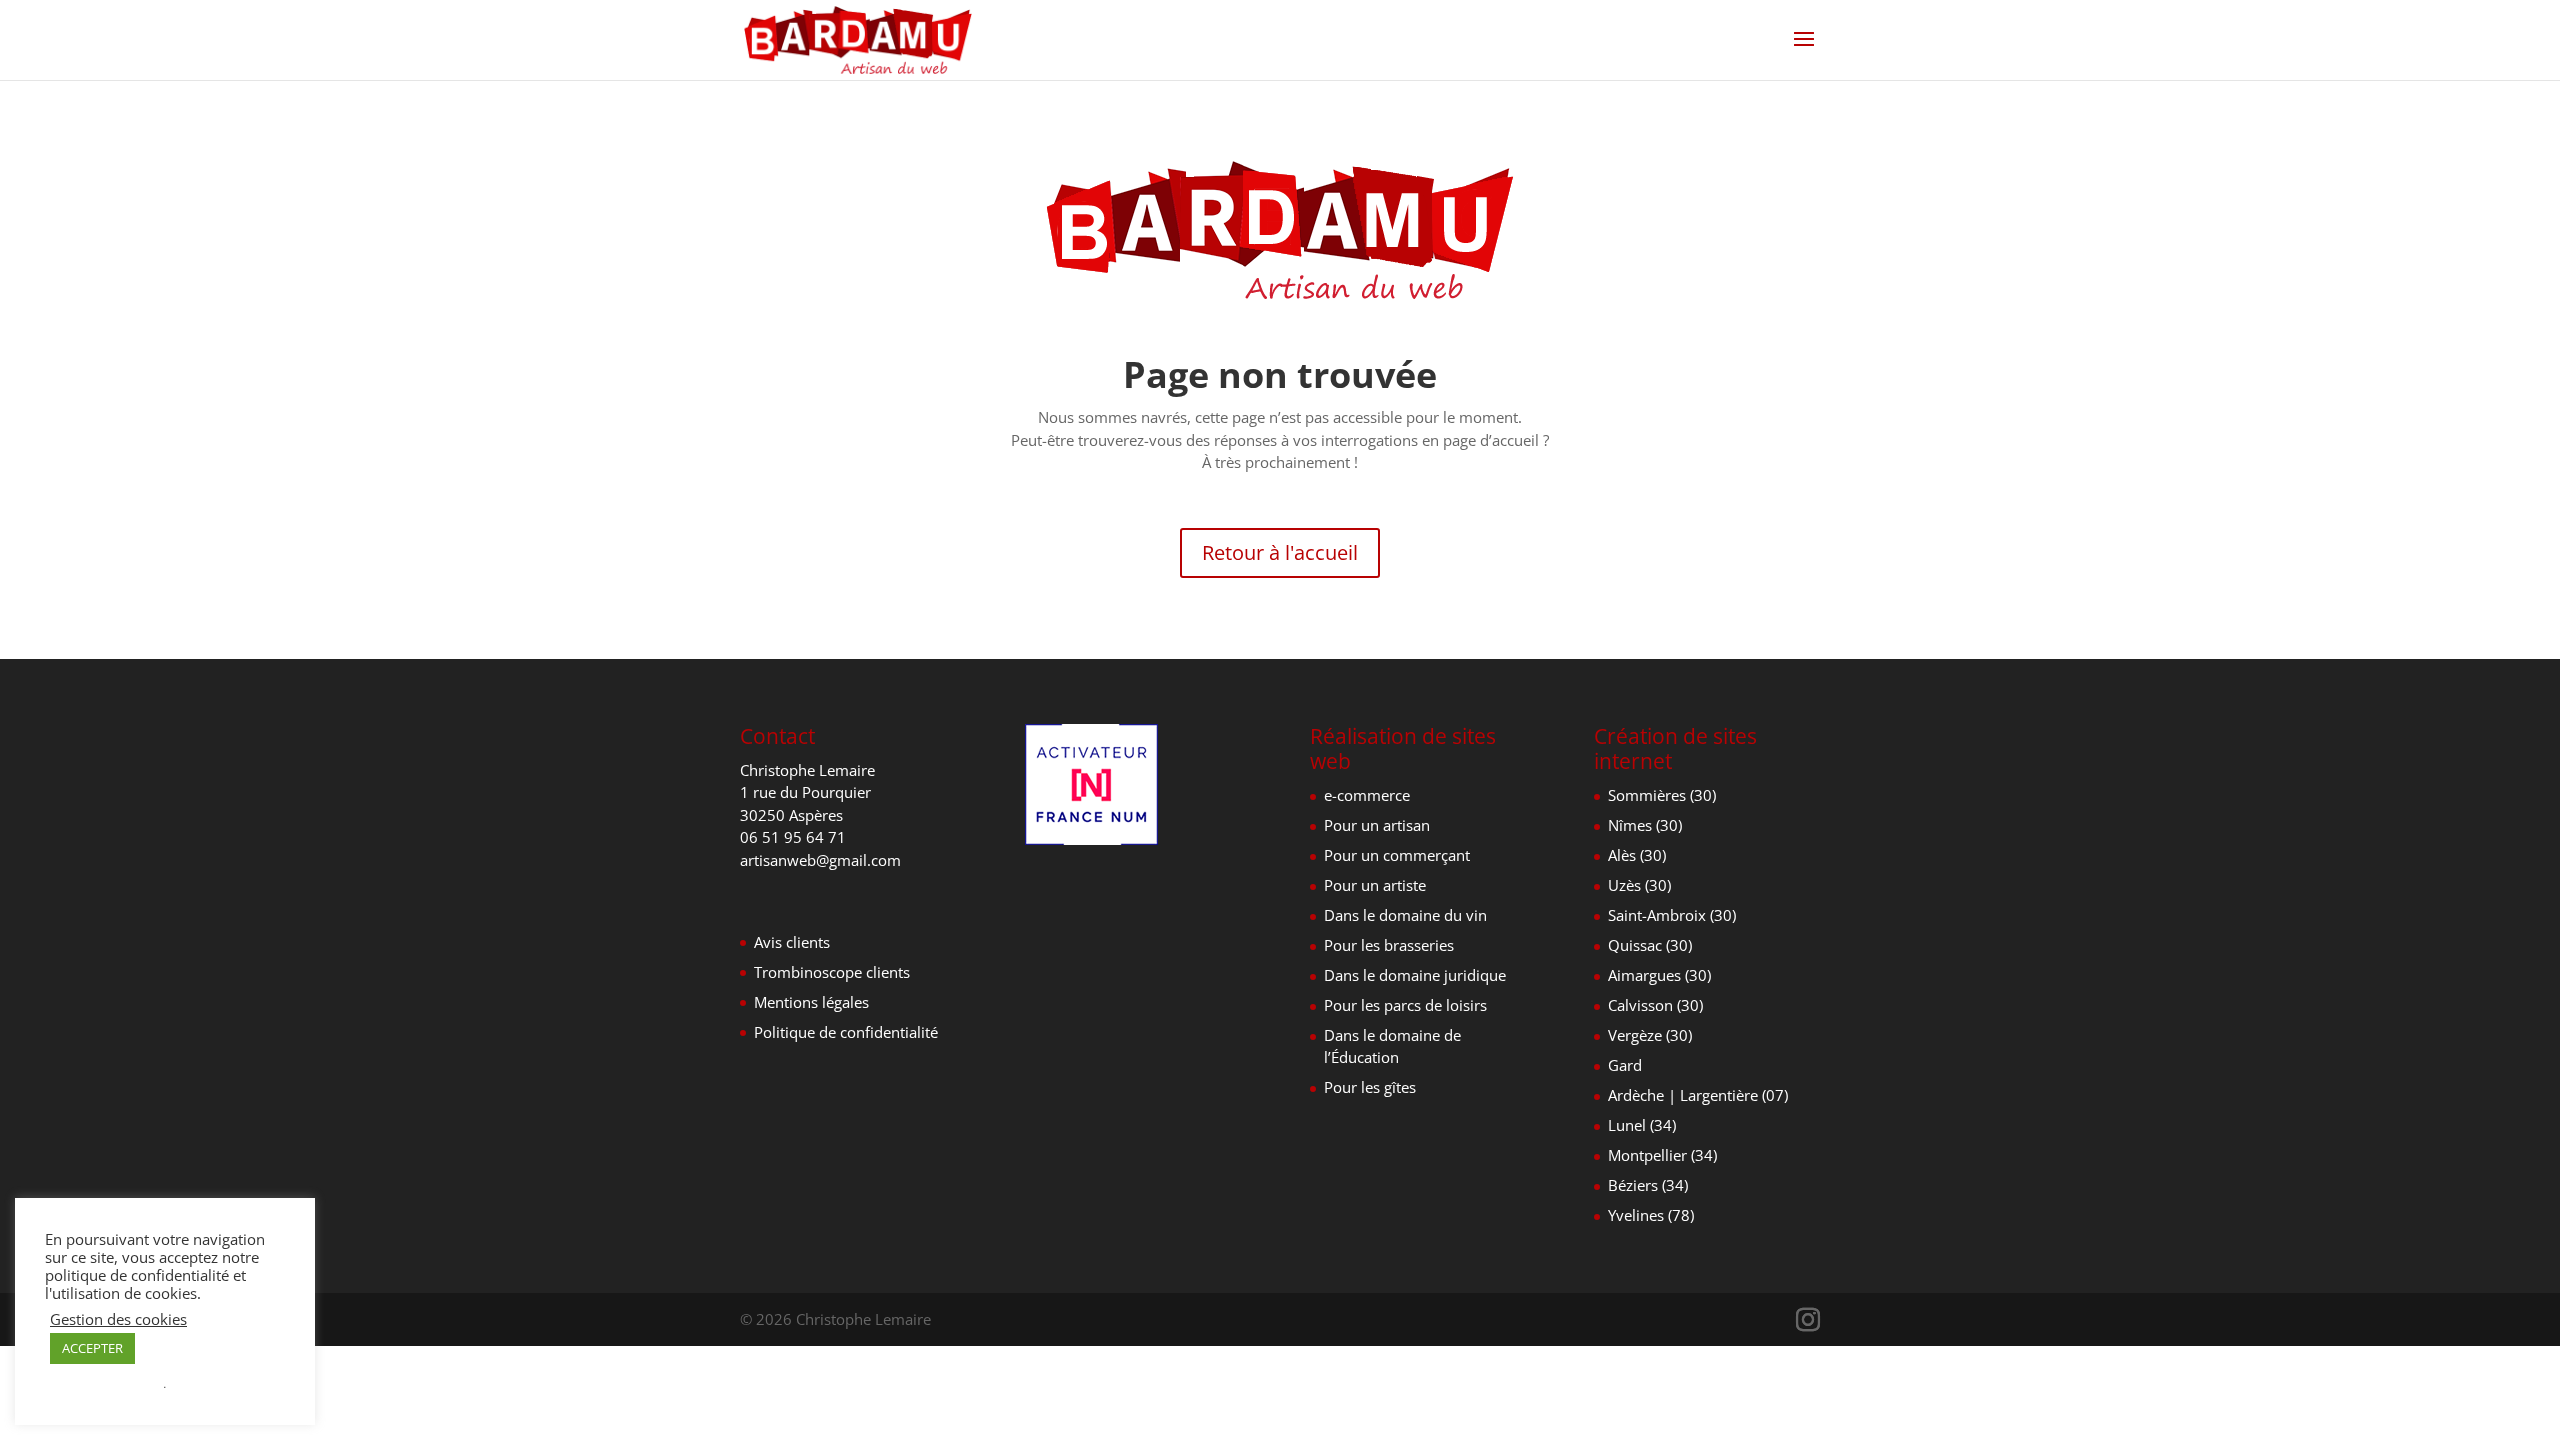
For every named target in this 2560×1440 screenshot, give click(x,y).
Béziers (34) (1648, 1185)
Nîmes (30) (1645, 825)
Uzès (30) (1639, 885)
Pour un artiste (1375, 885)
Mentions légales (811, 1002)
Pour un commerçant (1397, 855)
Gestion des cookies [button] (118, 1319)
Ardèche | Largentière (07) (1698, 1095)
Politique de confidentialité (846, 1032)
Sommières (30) (1662, 795)
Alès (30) (1637, 855)
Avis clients (792, 942)
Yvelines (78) (1651, 1215)
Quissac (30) (1650, 945)
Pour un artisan (1377, 825)
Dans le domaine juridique (1415, 975)
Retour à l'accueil (1280, 552)
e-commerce (1367, 795)
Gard (1625, 1065)
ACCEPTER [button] (92, 1348)
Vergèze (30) (1650, 1035)
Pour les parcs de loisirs (1405, 1005)
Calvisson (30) (1655, 1005)
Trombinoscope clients (832, 972)
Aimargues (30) (1659, 975)
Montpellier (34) (1662, 1155)
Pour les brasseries (1389, 945)
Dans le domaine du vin (1405, 915)
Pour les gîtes (1370, 1087)
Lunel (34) (1642, 1125)
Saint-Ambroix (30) (1672, 915)
